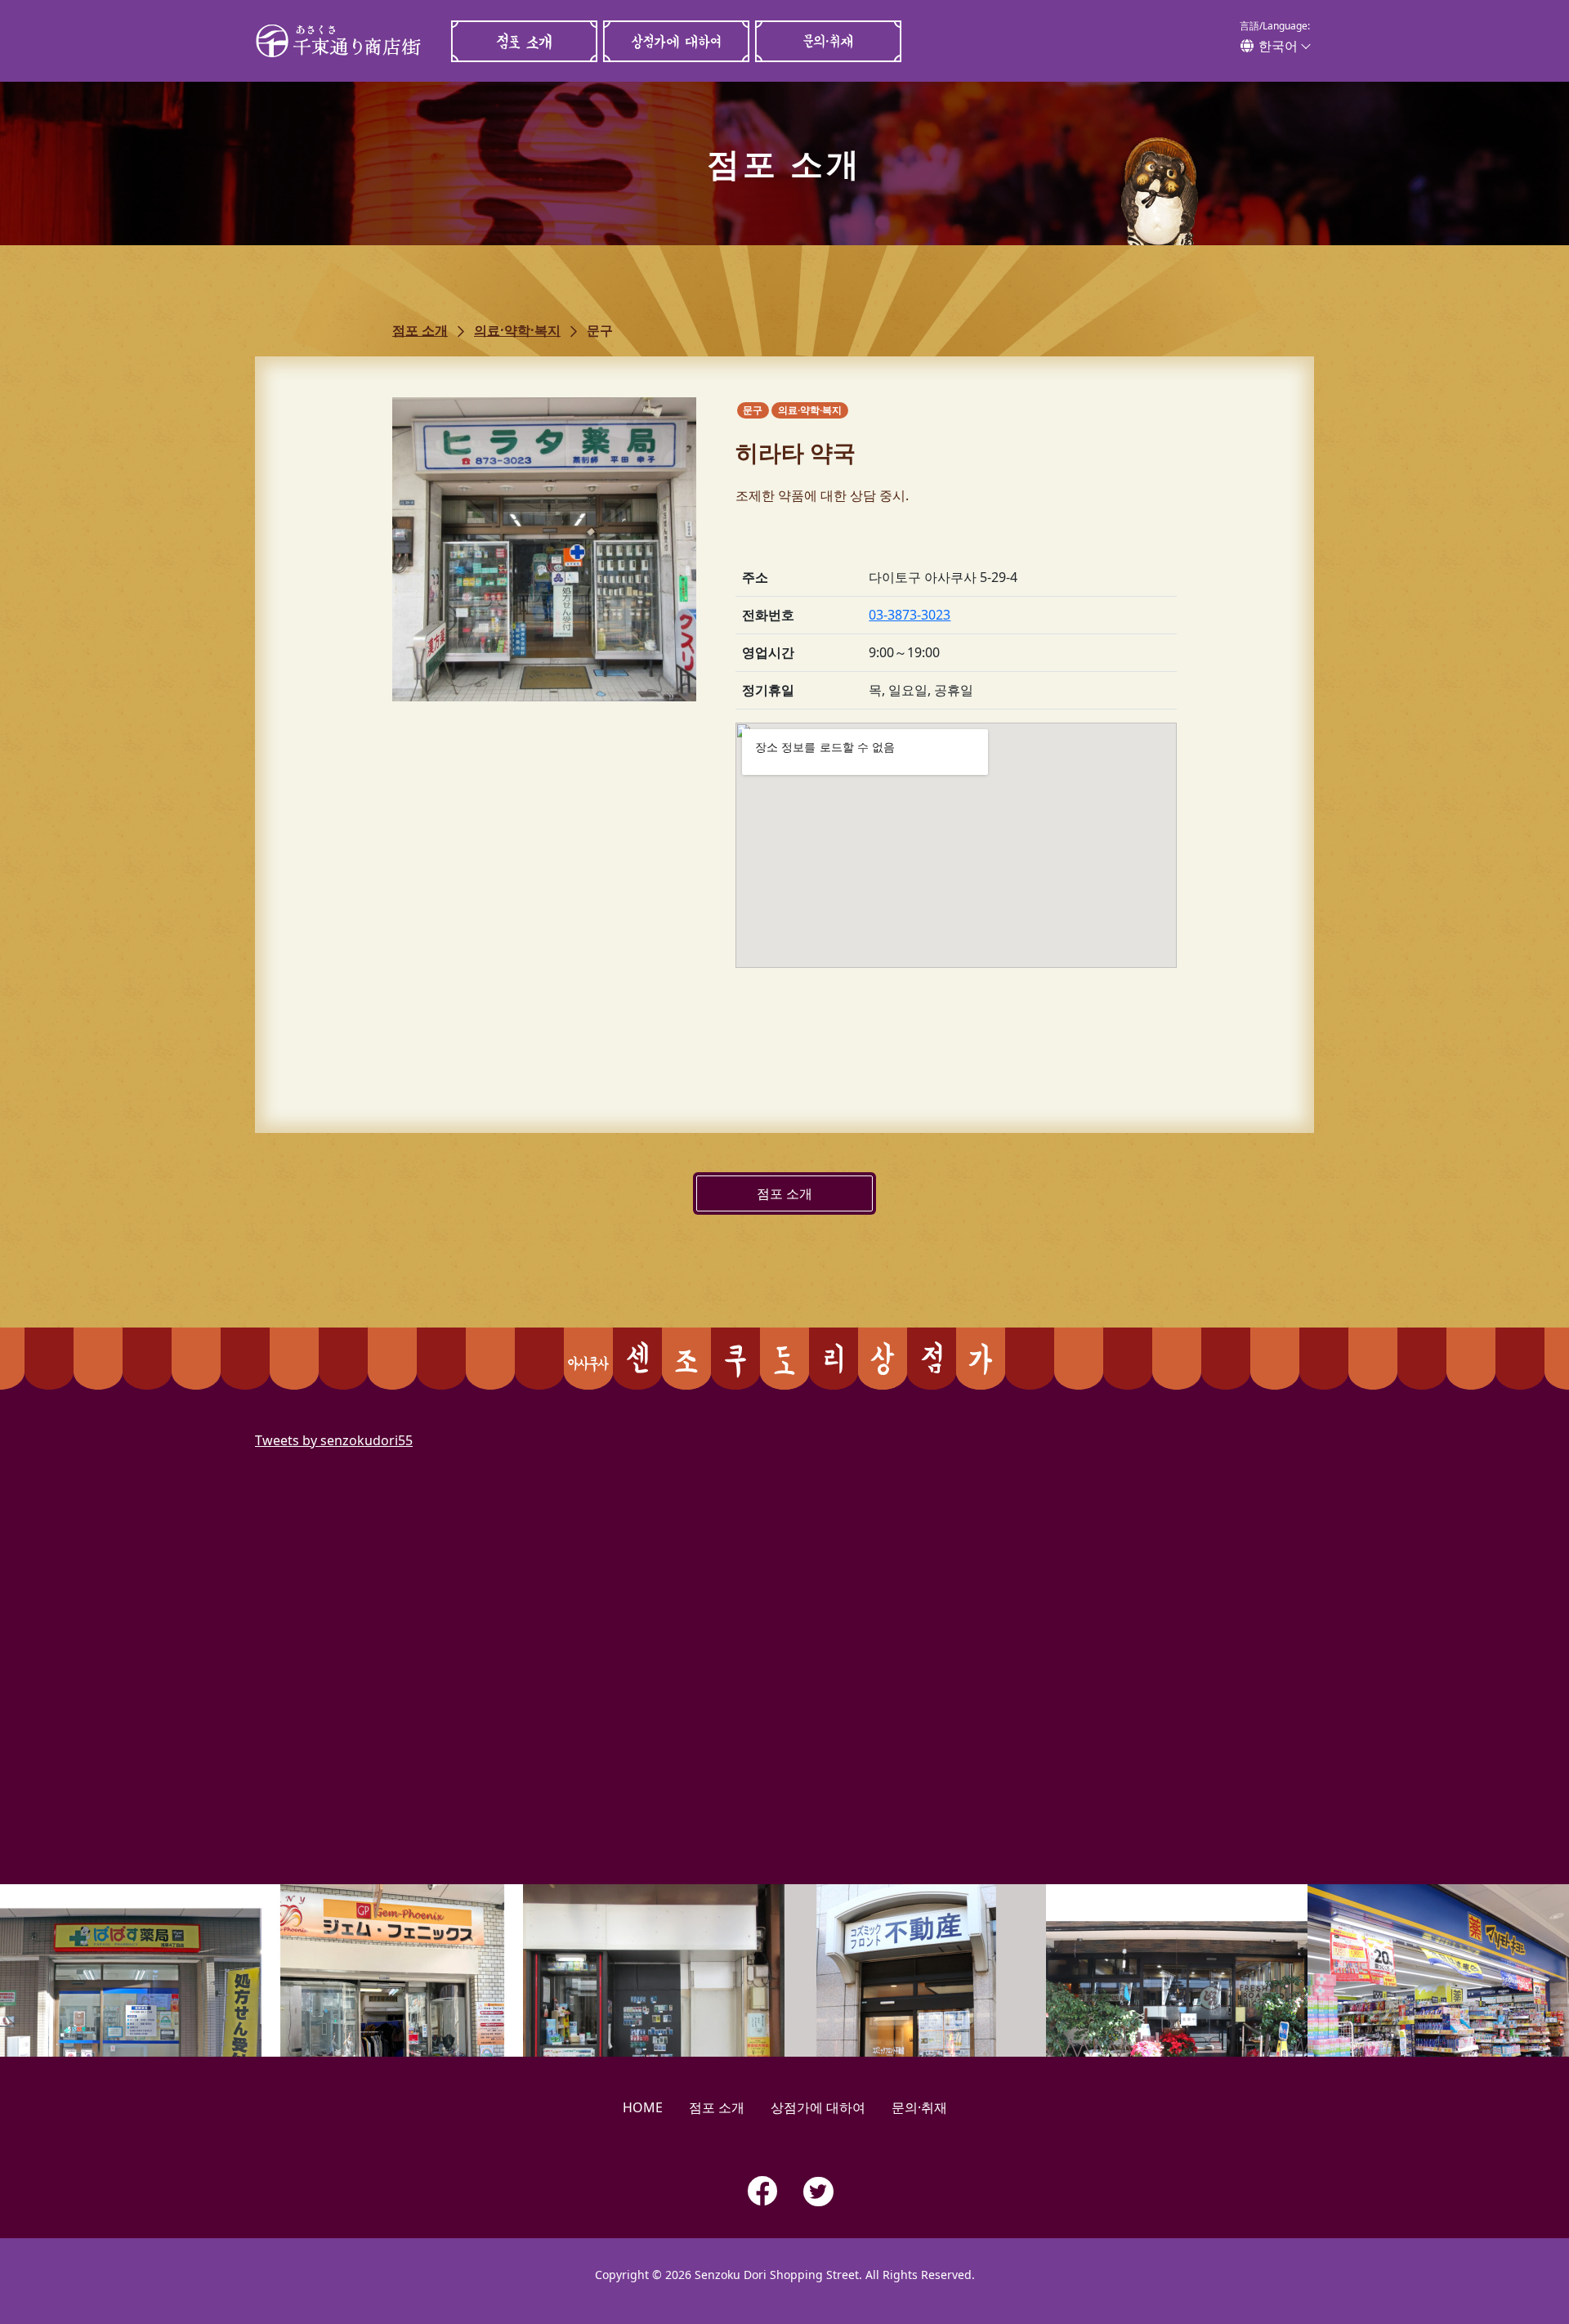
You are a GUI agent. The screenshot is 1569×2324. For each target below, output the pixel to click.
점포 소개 (524, 41)
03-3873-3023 (910, 615)
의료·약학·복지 (517, 330)
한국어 (1278, 46)
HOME (643, 2107)
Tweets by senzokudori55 (334, 1440)
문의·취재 (828, 41)
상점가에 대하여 (676, 41)
